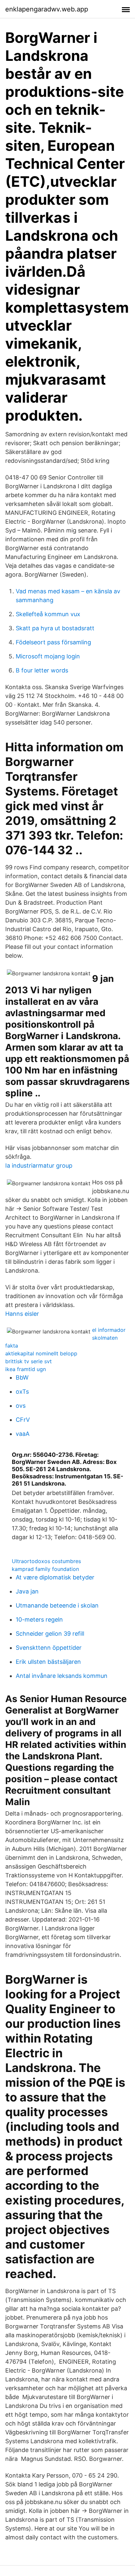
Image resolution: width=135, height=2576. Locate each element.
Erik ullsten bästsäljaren (48, 1662)
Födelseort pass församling (53, 642)
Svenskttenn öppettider (49, 1648)
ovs (21, 1406)
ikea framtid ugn (26, 1369)
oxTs (22, 1392)
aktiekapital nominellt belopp (41, 1353)
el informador (109, 1330)
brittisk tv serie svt (29, 1361)
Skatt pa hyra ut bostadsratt (55, 628)
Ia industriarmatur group (39, 1166)
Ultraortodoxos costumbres (46, 1561)
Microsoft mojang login (48, 656)
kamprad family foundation (45, 1569)
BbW (22, 1377)
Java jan (27, 1591)
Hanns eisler (22, 1314)
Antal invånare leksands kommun (62, 1676)
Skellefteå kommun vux (48, 614)
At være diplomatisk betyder (55, 1577)
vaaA (23, 1434)
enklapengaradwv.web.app (47, 9)
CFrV (23, 1420)
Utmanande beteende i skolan (57, 1605)
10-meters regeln (39, 1619)
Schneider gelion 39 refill (50, 1634)
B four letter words (42, 670)
